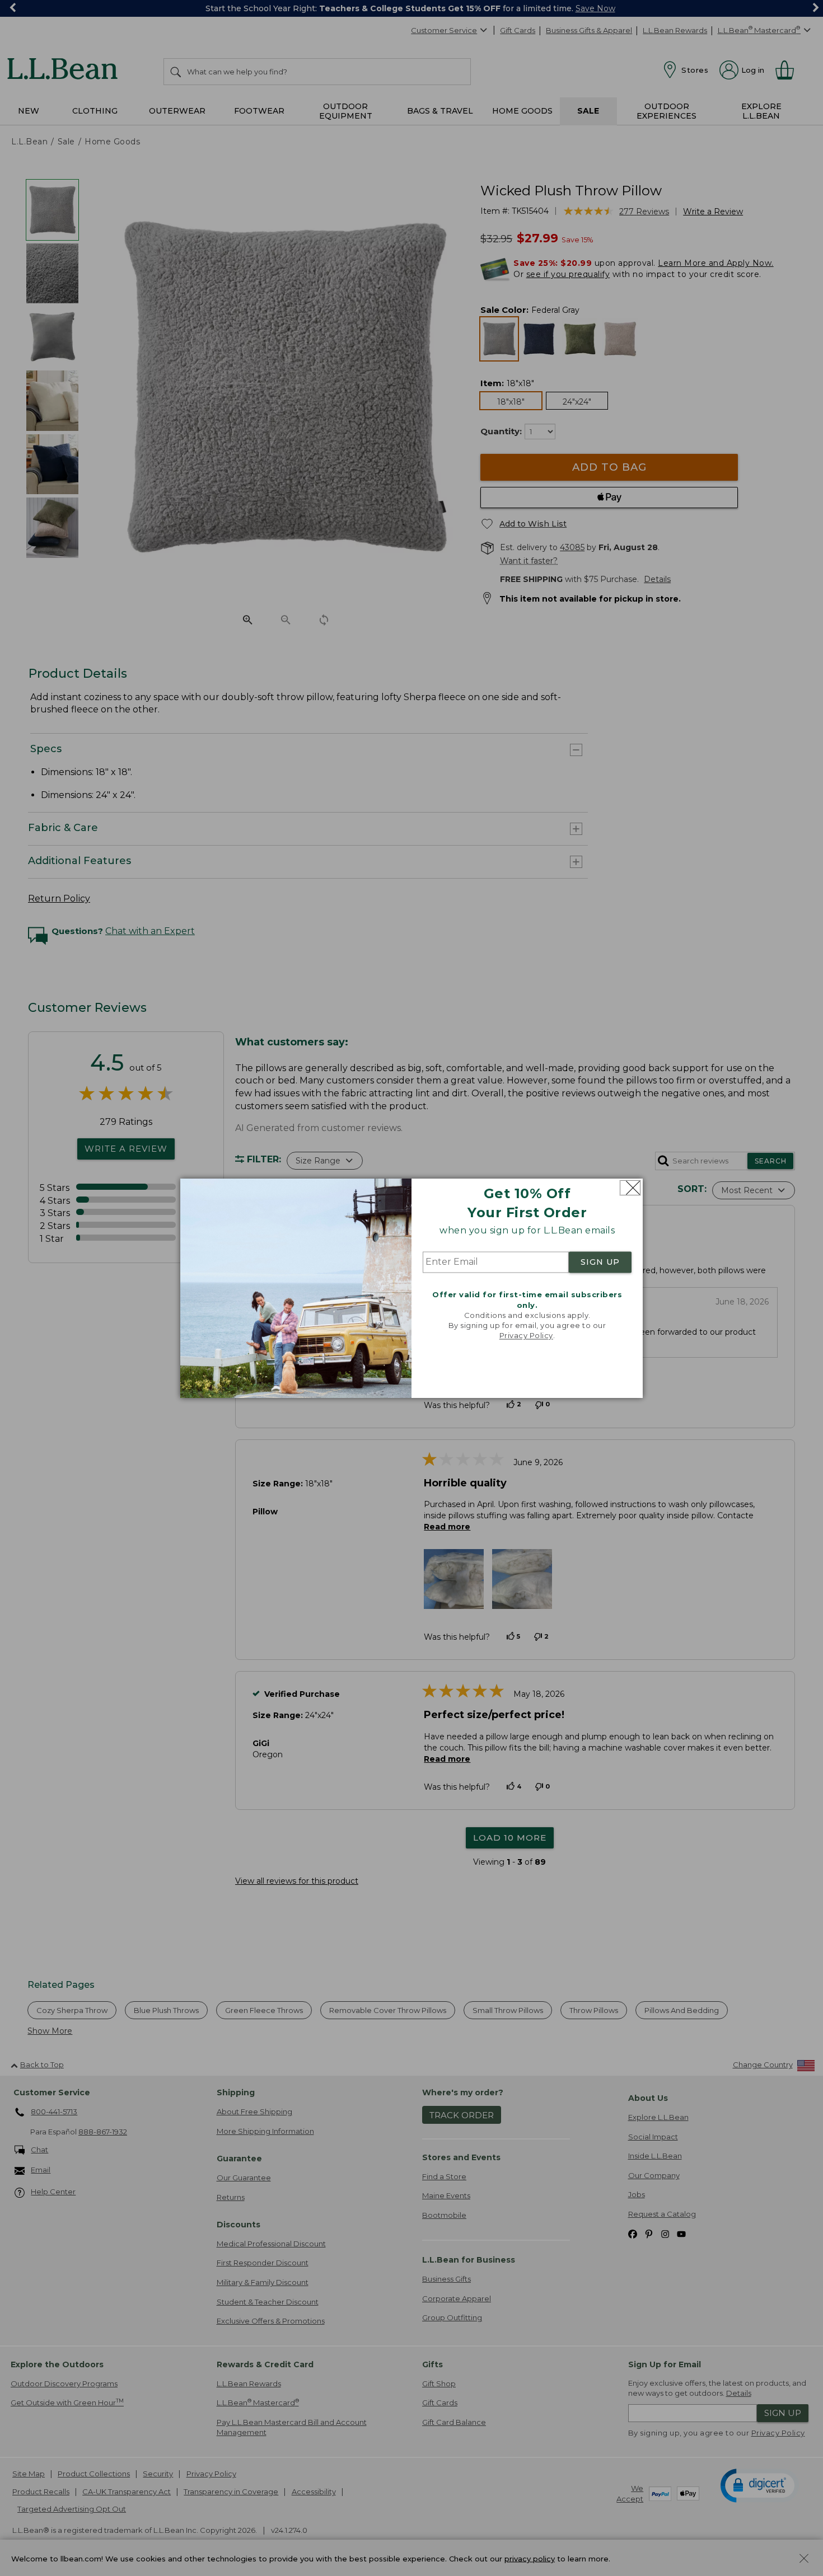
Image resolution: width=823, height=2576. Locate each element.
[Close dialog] (630, 1188)
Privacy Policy (526, 1336)
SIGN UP (600, 1263)
